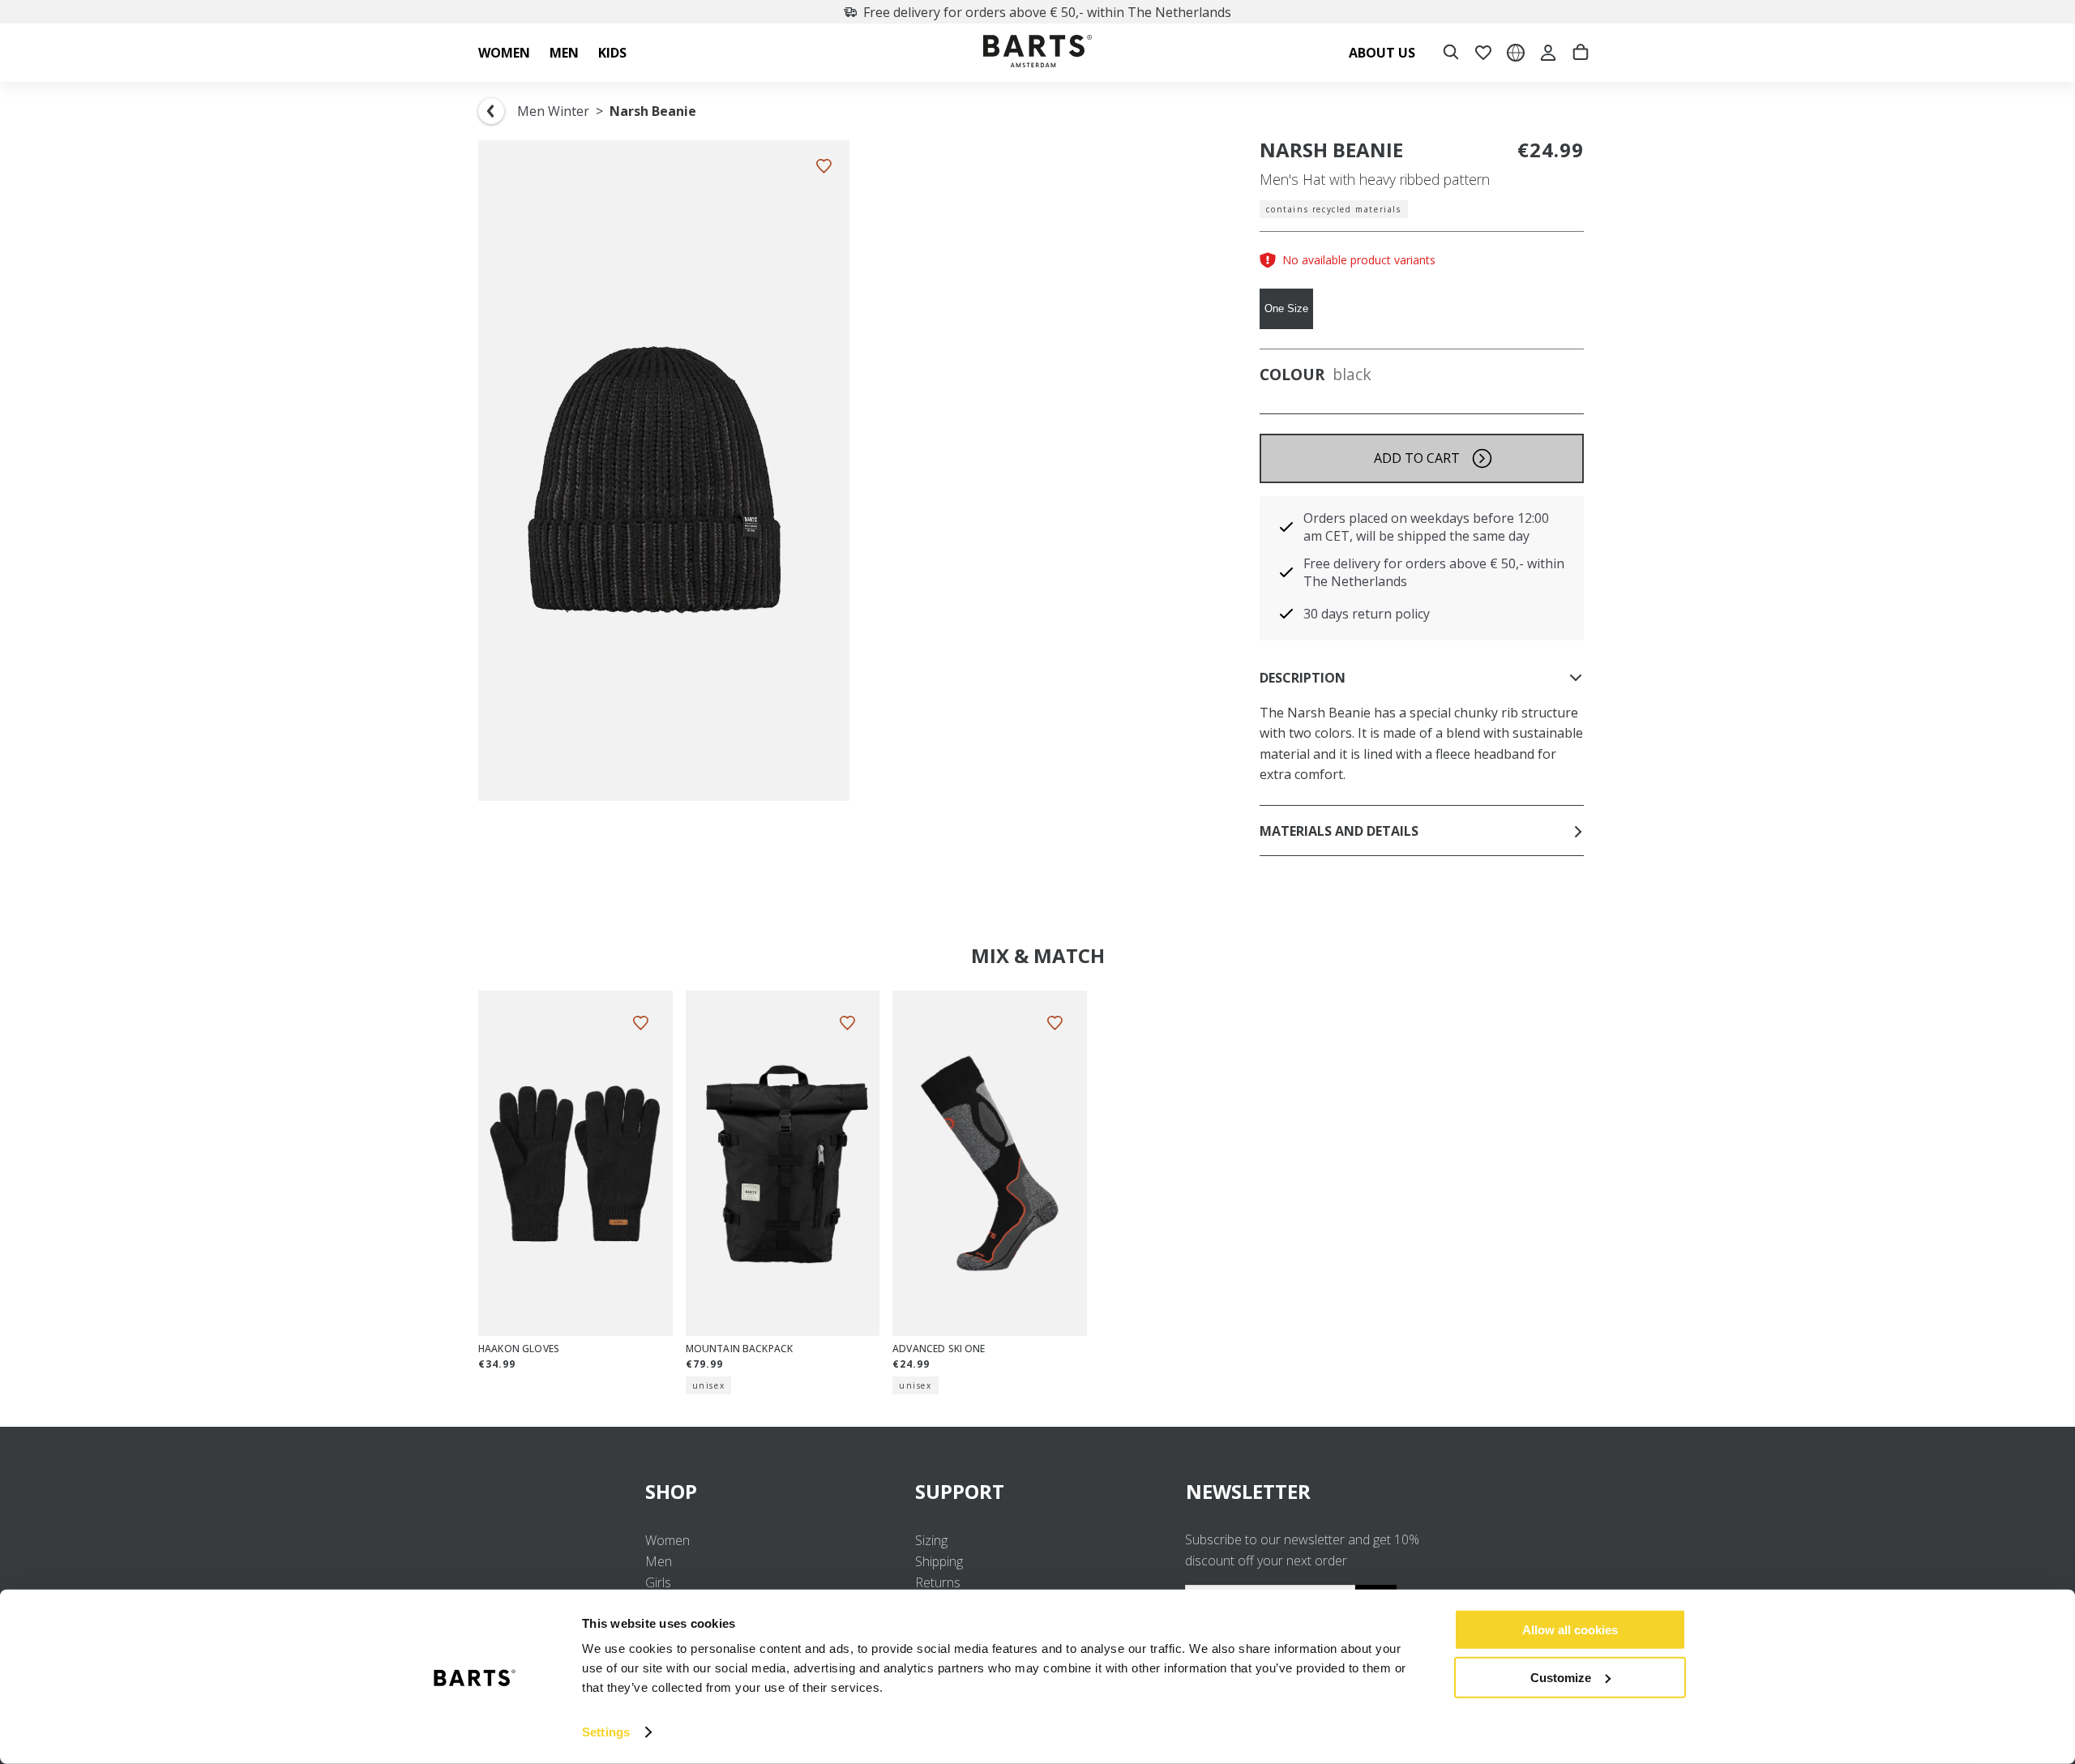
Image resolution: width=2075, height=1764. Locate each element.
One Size (1286, 308)
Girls (658, 1582)
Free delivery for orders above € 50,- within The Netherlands (1047, 12)
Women (667, 1540)
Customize (1561, 1677)
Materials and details (1339, 831)
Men (659, 1561)
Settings (606, 1732)
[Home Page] (1037, 53)
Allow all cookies (1570, 1630)
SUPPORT (960, 1491)
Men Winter (553, 111)
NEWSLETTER (1248, 1491)
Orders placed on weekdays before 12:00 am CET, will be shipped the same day (1426, 527)
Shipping (939, 1561)
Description (1303, 678)
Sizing (931, 1540)
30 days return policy (1367, 614)
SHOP (671, 1491)
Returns (938, 1582)
